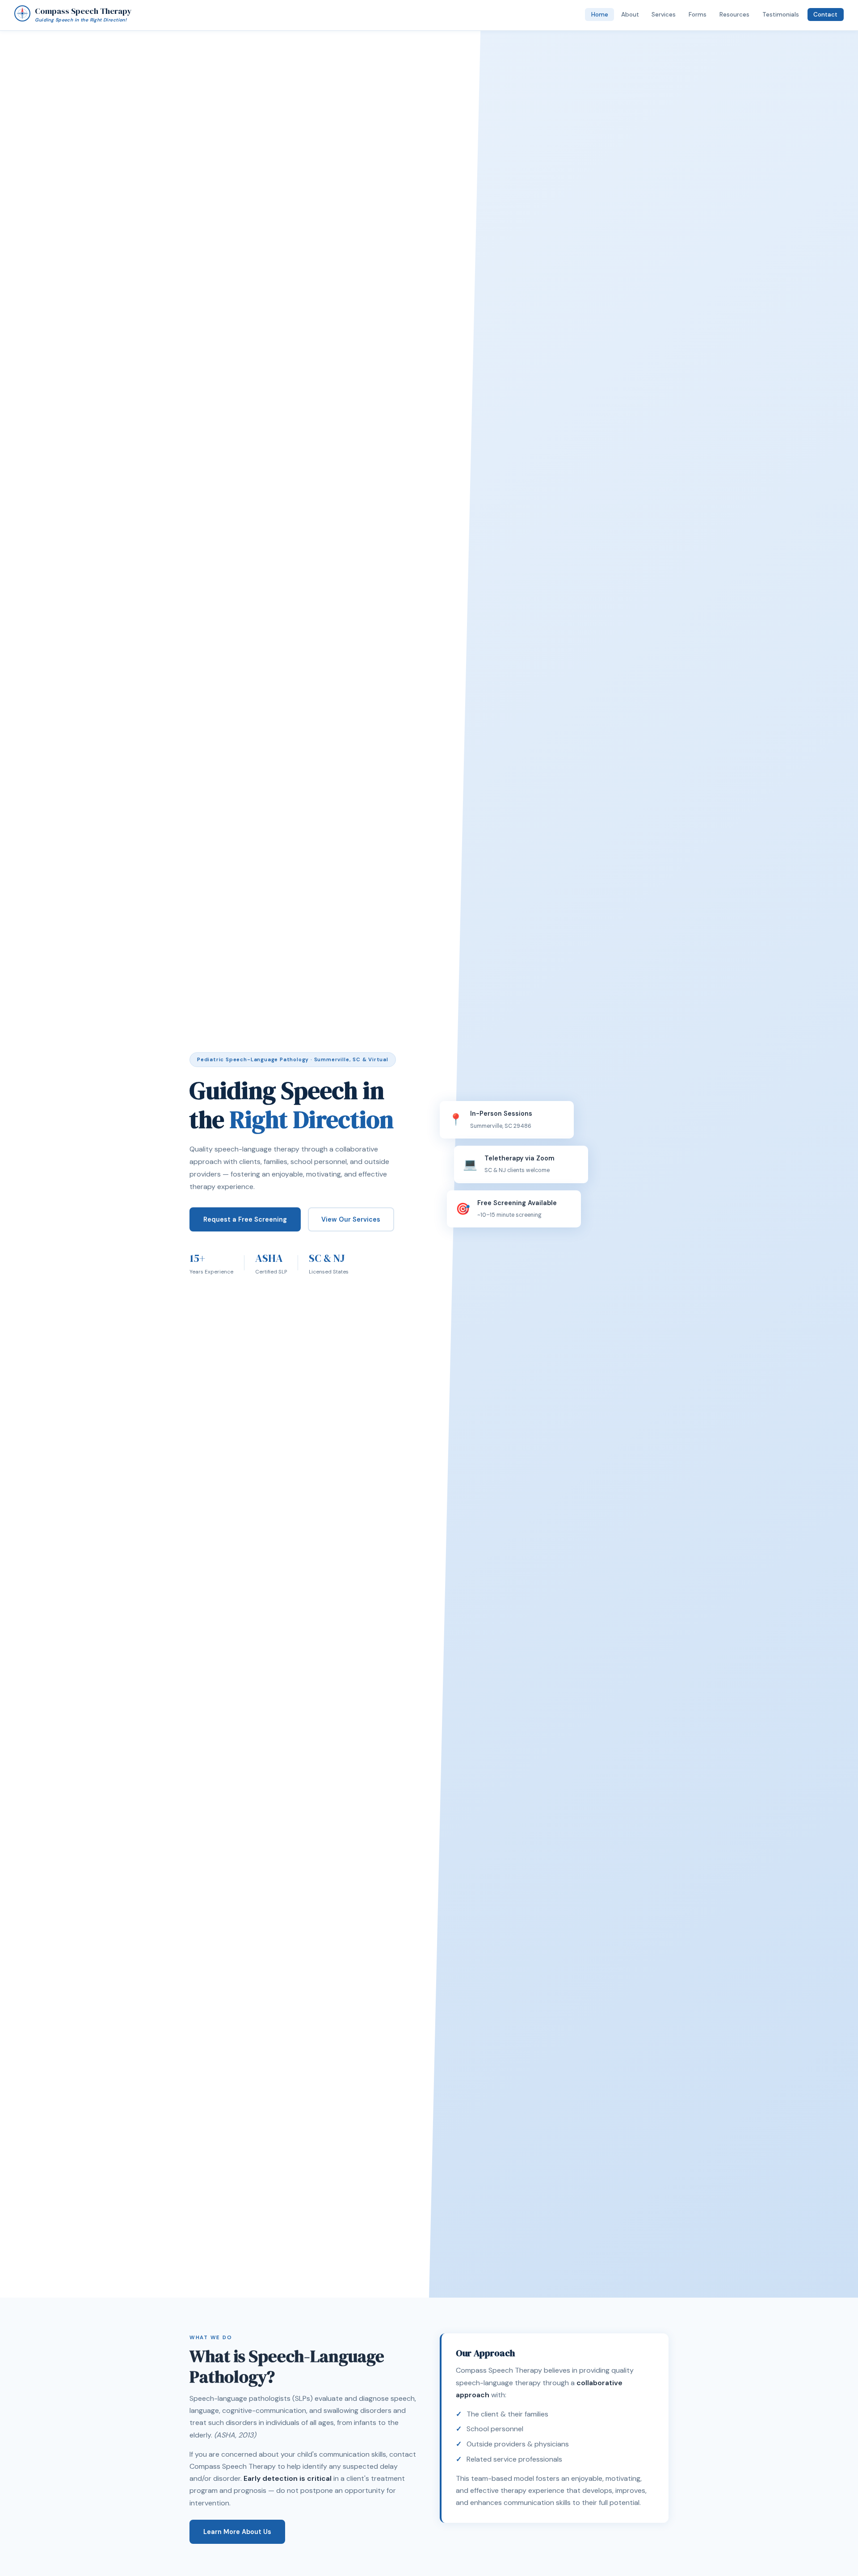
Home (600, 15)
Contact (825, 15)
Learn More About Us (237, 2532)
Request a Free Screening (245, 1219)
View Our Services (351, 1219)
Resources (734, 15)
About (630, 15)
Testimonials (781, 15)
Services (664, 15)
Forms (698, 15)
